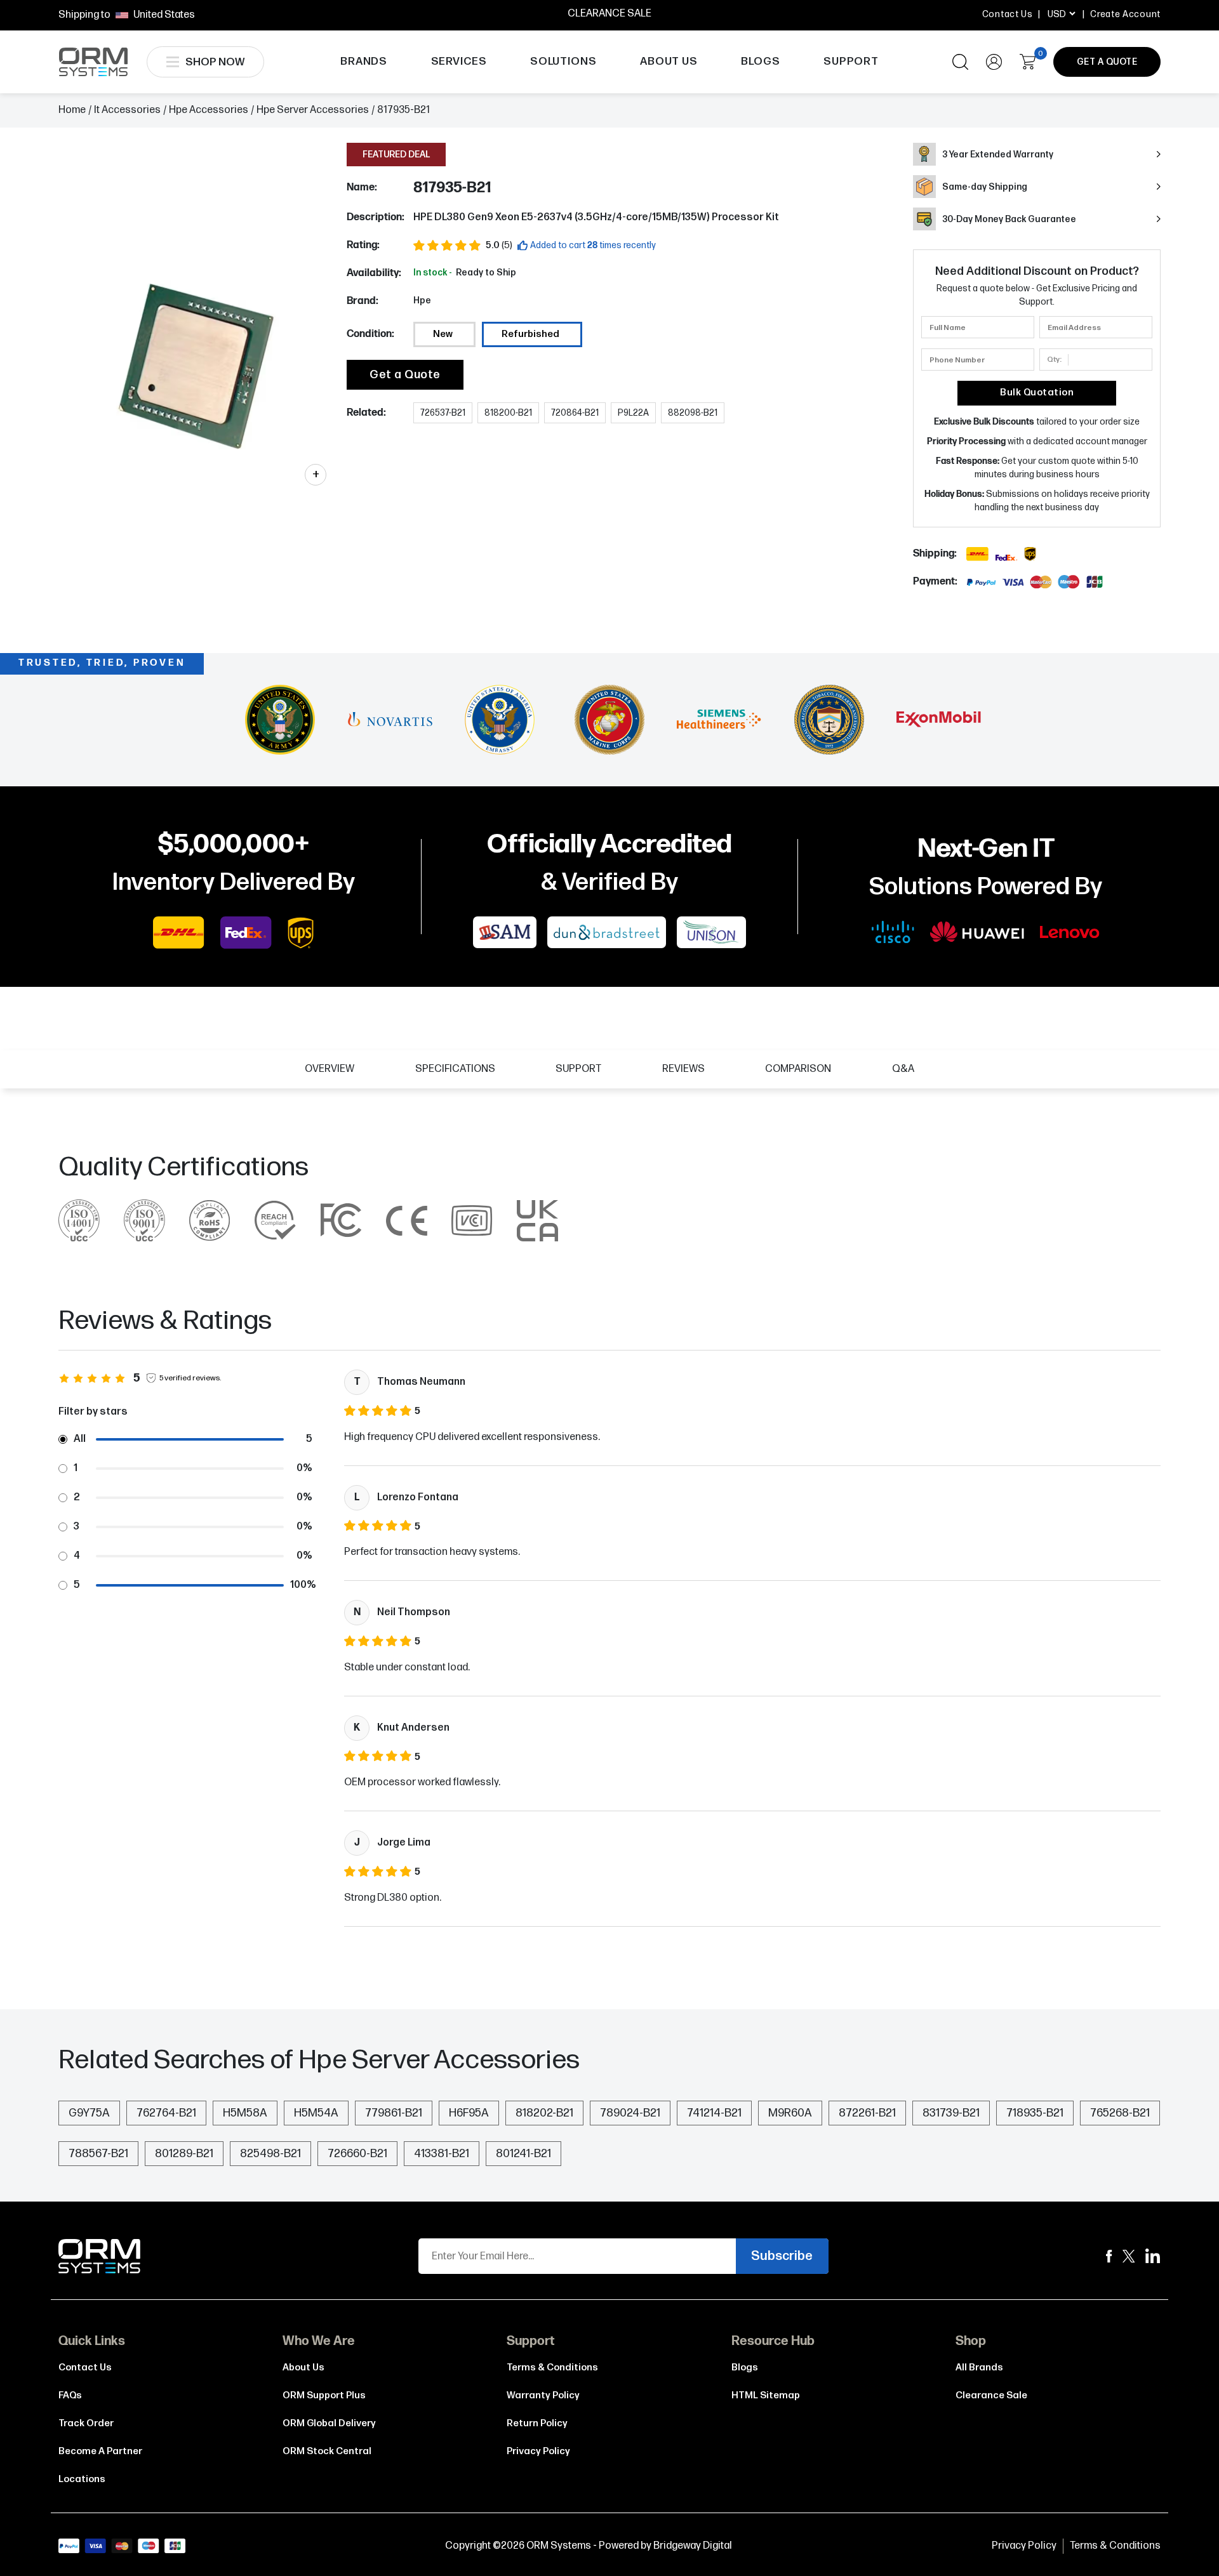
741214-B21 (714, 2113)
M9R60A (790, 2113)
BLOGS (760, 62)
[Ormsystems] (1109, 2256)
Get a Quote (405, 375)
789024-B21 (630, 2113)
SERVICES (459, 62)
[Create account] (994, 62)
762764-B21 (166, 2113)
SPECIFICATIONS (455, 1069)
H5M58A (245, 2113)
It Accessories (127, 110)
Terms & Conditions (552, 2368)
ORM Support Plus (324, 2395)
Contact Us (1008, 14)
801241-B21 (523, 2154)
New (443, 334)
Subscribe (782, 2256)
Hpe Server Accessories (313, 110)
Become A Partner (100, 2451)
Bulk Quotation (1037, 393)
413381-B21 (442, 2154)
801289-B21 (184, 2154)
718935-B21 (1035, 2113)
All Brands (979, 2368)
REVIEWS (683, 1069)
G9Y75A (89, 2113)
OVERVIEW (330, 1069)
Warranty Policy (543, 2395)
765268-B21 (1120, 2113)
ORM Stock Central (327, 2451)
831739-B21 (951, 2113)
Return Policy (537, 2423)
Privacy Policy (538, 2451)
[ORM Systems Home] (93, 62)
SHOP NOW (215, 62)
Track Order (86, 2423)
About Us (303, 2368)
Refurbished (530, 334)
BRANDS (364, 62)
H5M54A (316, 2113)
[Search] (960, 62)
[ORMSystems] (1129, 2256)
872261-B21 (867, 2113)
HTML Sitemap (766, 2395)
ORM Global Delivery (329, 2423)
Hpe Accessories (209, 110)
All (80, 1439)
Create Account (1125, 14)
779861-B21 (394, 2113)
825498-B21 (270, 2154)
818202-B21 (544, 2113)
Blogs (745, 2368)
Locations (82, 2479)
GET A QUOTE (1107, 62)
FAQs (70, 2395)
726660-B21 (357, 2154)
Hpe (422, 301)
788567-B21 (98, 2154)
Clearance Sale (991, 2395)
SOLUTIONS (563, 62)
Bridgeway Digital (693, 2546)
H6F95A (469, 2113)
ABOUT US (669, 62)
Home (72, 110)
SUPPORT (851, 62)
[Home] (100, 2256)
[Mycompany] (1153, 2256)
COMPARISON (798, 1069)
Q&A (903, 1069)
